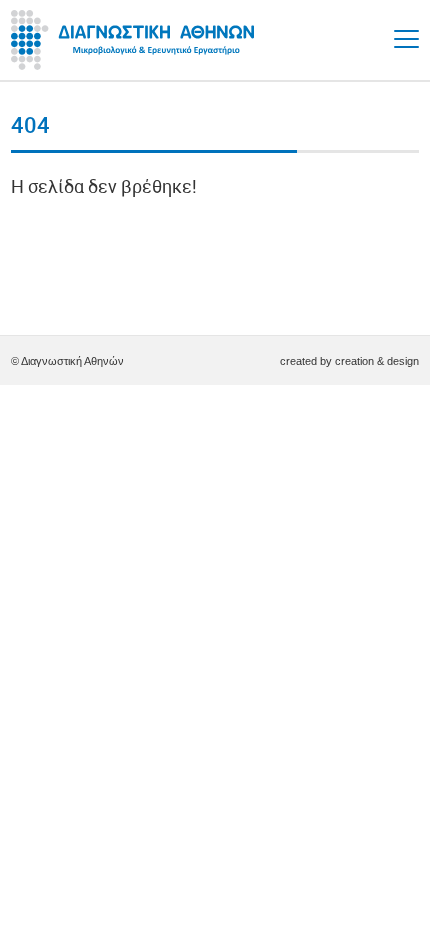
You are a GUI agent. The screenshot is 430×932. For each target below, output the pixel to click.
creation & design (377, 361)
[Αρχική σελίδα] (136, 40)
